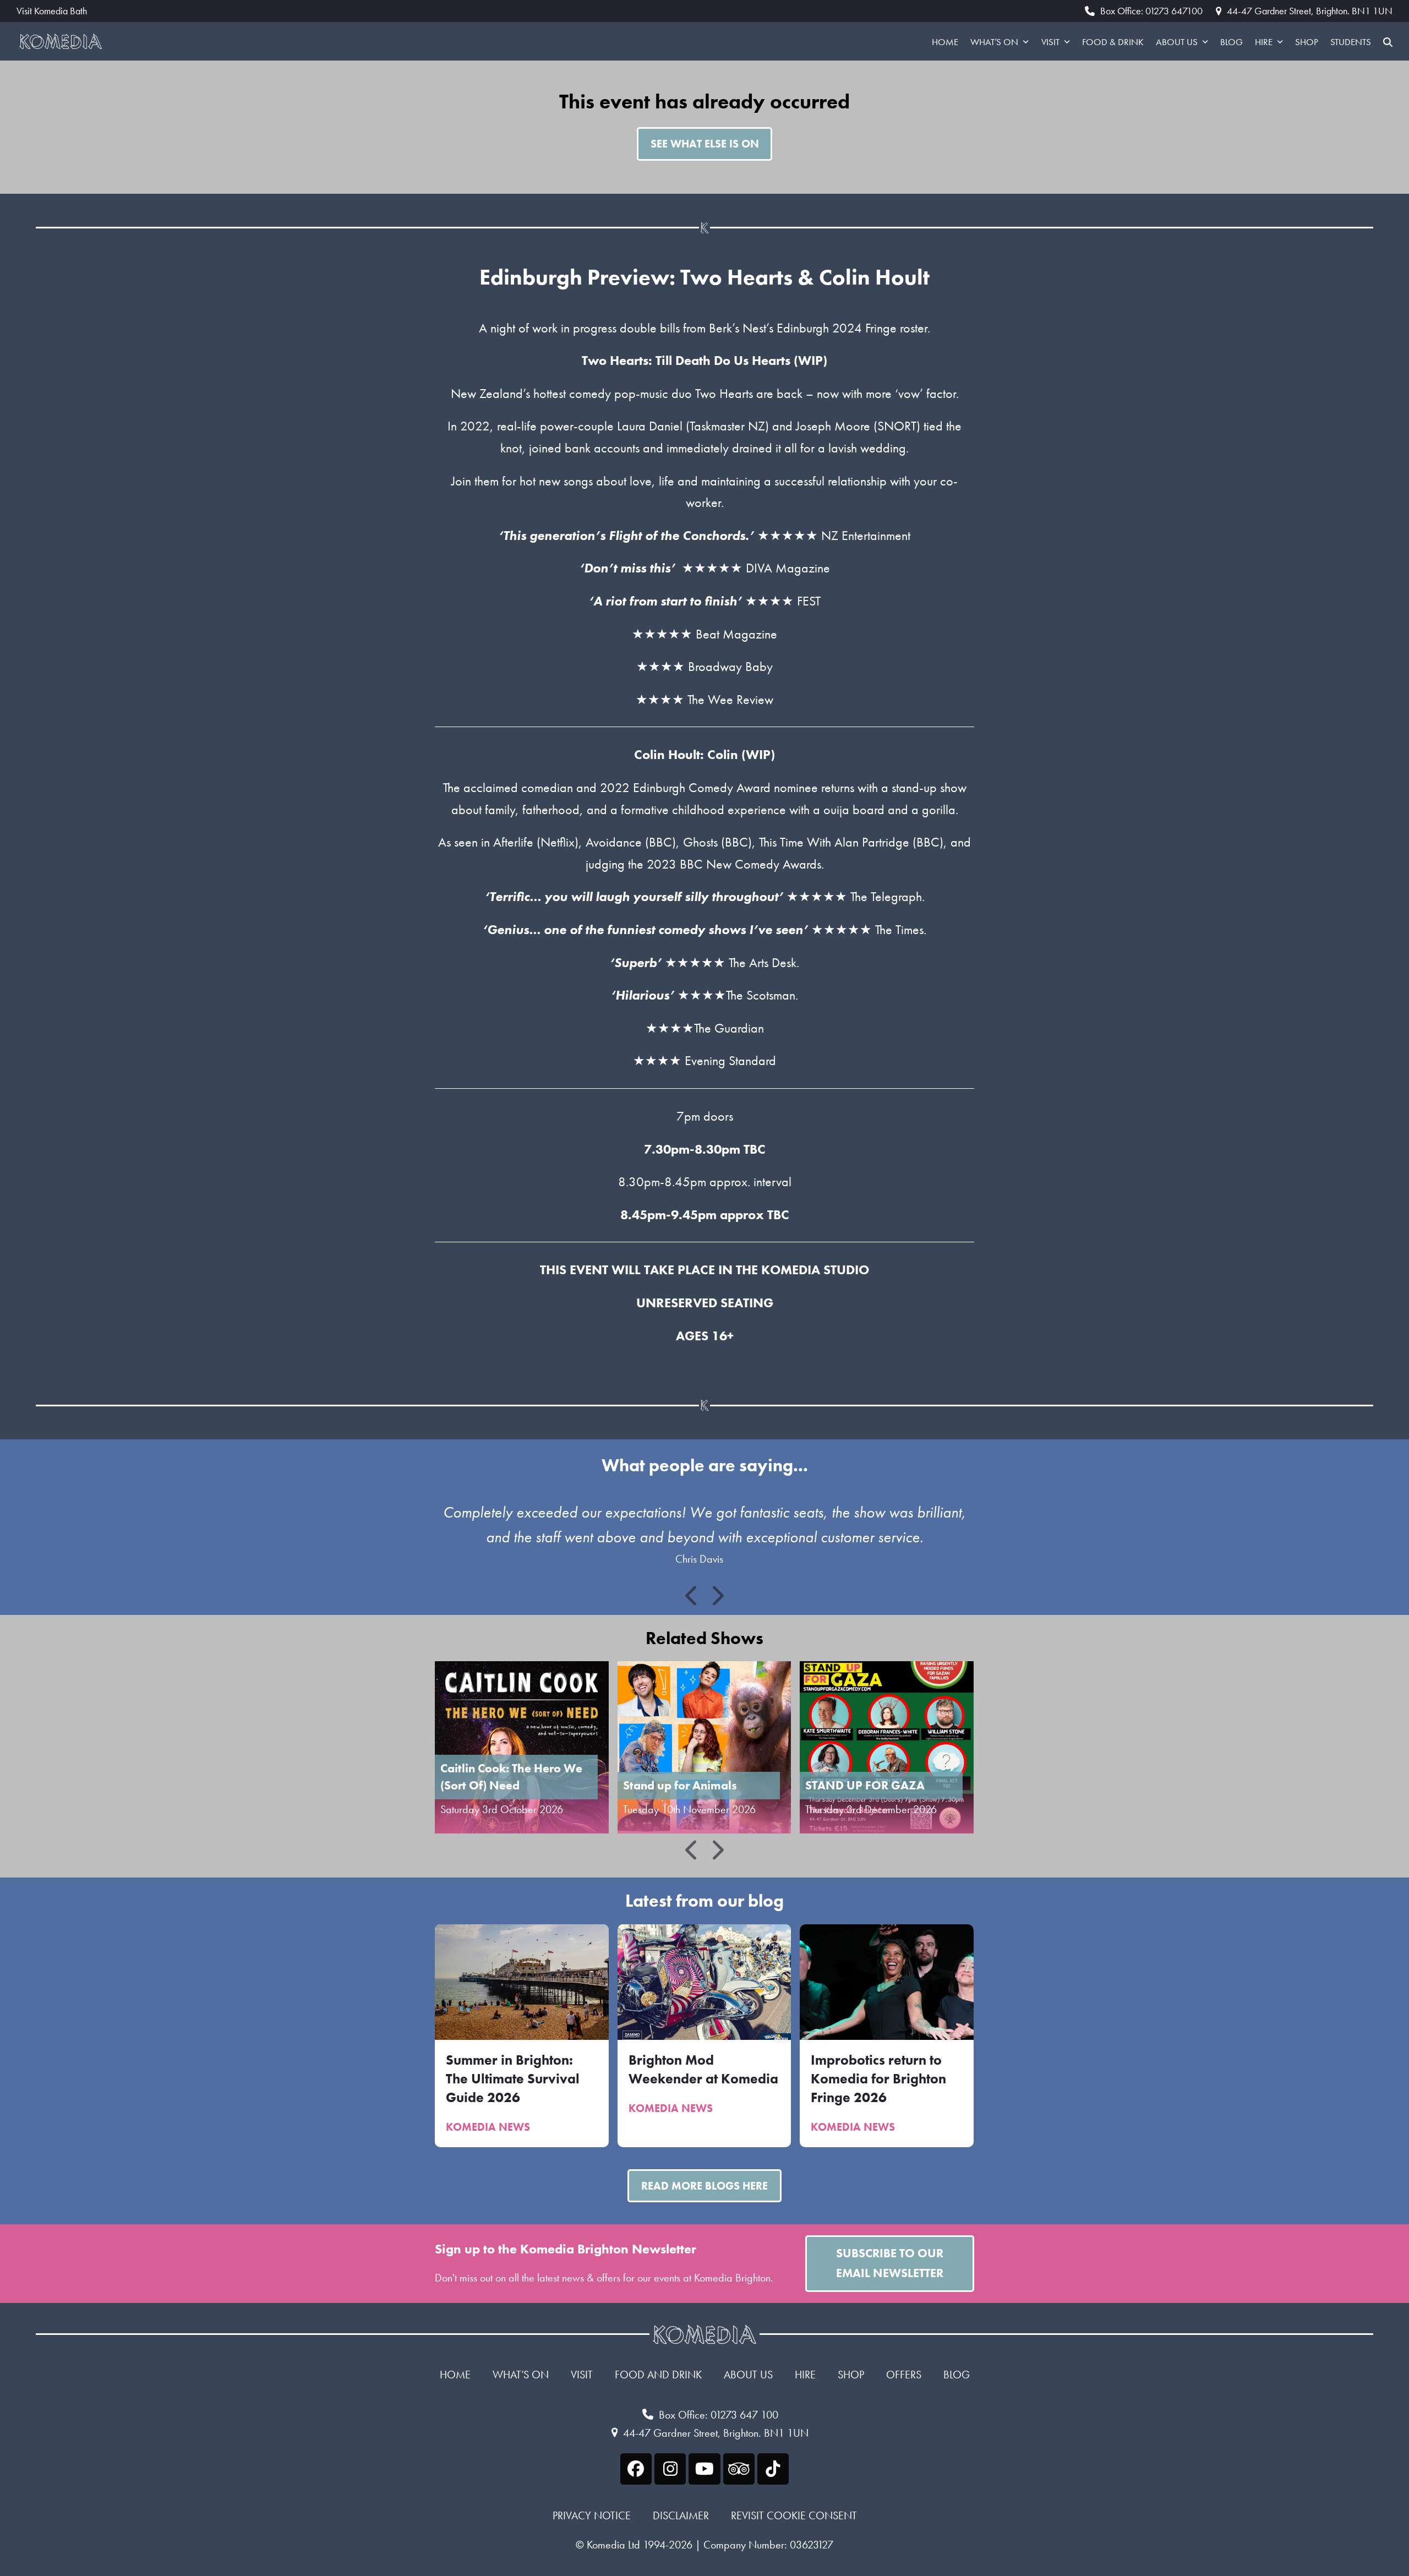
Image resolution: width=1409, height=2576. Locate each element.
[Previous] (692, 1596)
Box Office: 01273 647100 (1151, 11)
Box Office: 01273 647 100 (719, 2415)
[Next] (717, 1596)
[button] (1388, 41)
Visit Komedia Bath (52, 11)
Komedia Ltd (613, 2545)
